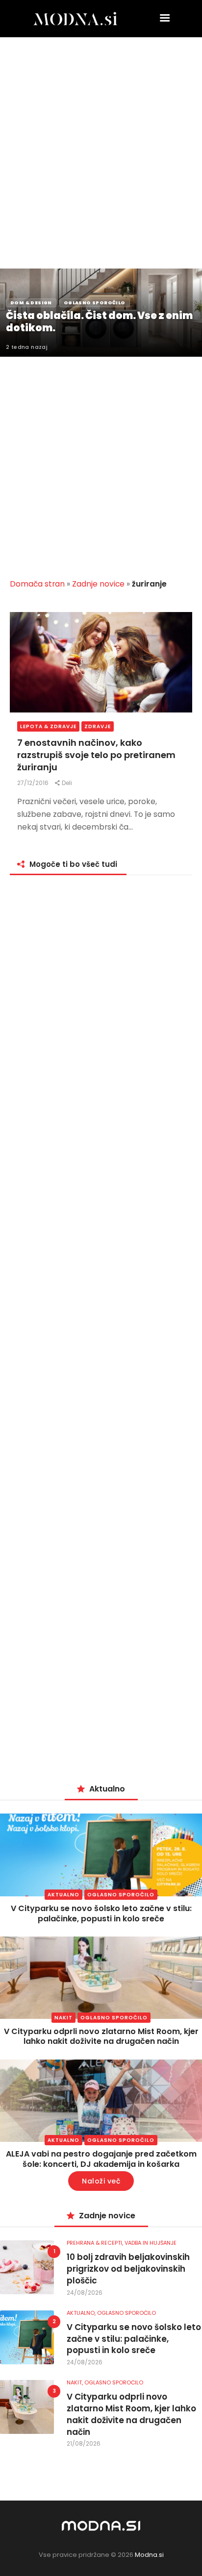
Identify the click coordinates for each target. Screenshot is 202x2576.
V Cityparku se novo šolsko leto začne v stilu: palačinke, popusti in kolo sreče (101, 1914)
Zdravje (98, 726)
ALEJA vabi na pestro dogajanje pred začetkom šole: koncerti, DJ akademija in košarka (101, 2159)
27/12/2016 (34, 783)
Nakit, (76, 2382)
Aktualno (63, 1895)
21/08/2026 (84, 2443)
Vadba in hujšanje (151, 2243)
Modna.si (149, 2555)
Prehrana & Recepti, (96, 2243)
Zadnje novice (98, 584)
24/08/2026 (85, 2293)
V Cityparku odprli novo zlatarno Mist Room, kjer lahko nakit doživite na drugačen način (101, 2036)
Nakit (63, 2018)
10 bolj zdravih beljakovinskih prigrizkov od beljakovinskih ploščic (128, 2269)
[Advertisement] (101, 143)
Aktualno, (82, 2313)
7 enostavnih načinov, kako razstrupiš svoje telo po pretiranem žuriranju (96, 755)
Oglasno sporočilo (121, 1895)
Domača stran (37, 584)
